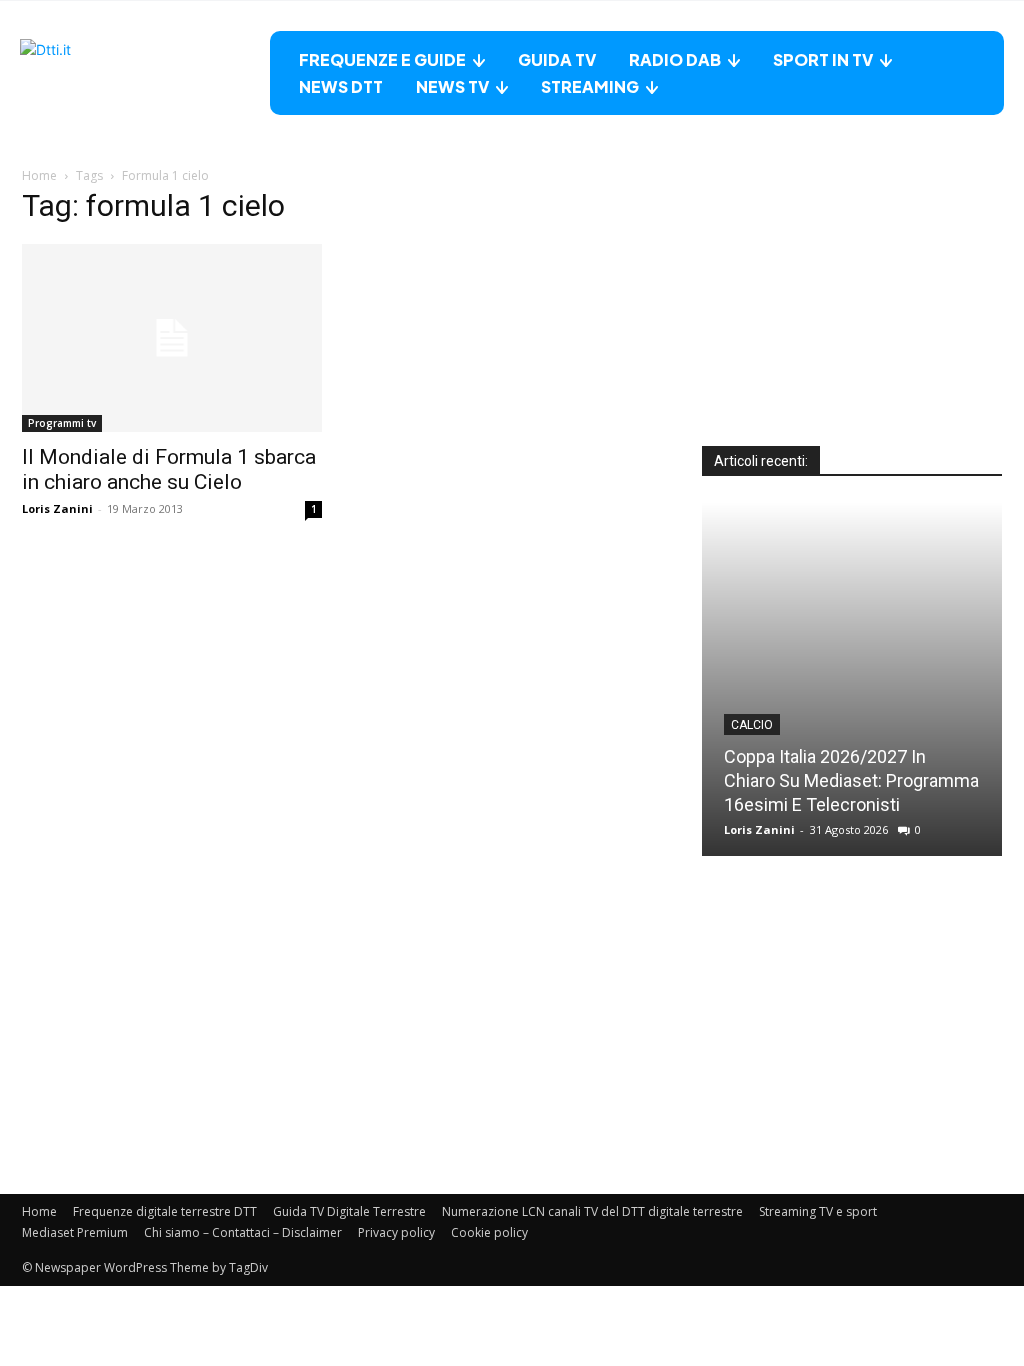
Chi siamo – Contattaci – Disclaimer (243, 1232)
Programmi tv (62, 423)
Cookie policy (489, 1232)
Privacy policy (396, 1232)
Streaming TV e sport (818, 1211)
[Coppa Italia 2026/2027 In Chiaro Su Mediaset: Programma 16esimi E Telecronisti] (852, 679)
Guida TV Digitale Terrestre (349, 1211)
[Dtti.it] (145, 73)
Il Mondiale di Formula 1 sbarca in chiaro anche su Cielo (169, 469)
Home (39, 175)
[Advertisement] (852, 321)
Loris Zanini (57, 508)
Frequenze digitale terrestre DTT (165, 1211)
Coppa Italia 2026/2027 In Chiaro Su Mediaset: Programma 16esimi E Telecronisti (851, 780)
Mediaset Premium (75, 1232)
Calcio (752, 725)
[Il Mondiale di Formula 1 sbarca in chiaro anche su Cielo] (172, 338)
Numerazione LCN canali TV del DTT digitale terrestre (592, 1211)
